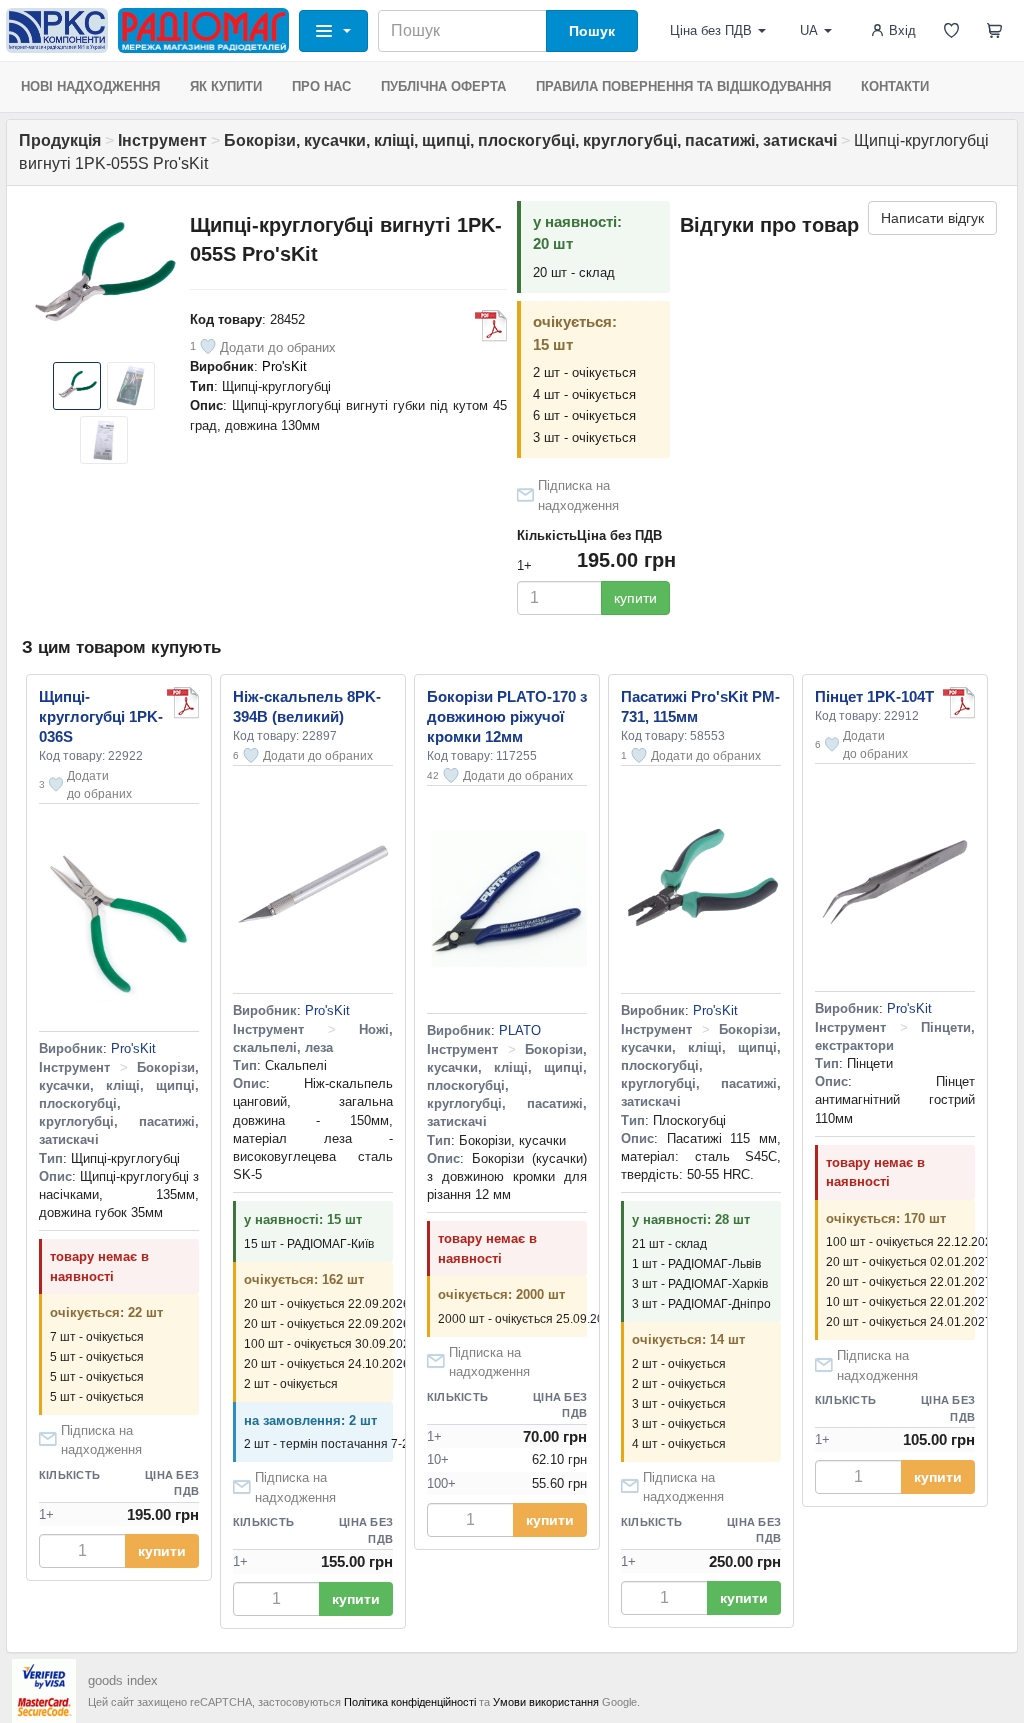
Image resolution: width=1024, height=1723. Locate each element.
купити (635, 598)
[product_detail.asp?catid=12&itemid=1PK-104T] (959, 703)
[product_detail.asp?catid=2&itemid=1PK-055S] (491, 326)
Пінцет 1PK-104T (874, 696)
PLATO (520, 1030)
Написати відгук (932, 218)
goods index (123, 1680)
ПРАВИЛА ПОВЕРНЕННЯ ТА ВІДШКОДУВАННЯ (683, 86)
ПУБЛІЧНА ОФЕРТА (443, 86)
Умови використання (546, 1702)
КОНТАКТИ (895, 86)
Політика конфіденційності (410, 1702)
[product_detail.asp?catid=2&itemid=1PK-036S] (183, 703)
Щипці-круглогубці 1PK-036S (101, 716)
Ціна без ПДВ (711, 30)
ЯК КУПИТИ (226, 86)
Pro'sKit (284, 366)
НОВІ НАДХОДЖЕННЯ (90, 86)
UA (809, 30)
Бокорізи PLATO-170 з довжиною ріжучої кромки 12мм (507, 716)
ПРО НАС (321, 86)
